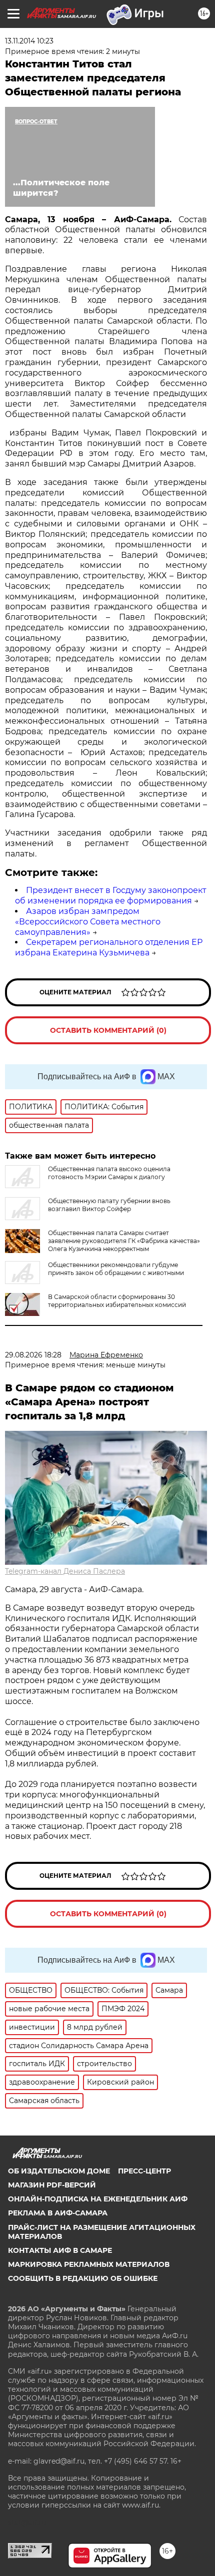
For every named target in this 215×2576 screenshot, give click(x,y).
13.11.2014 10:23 (29, 41)
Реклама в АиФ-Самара (58, 2213)
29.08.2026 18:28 (33, 1355)
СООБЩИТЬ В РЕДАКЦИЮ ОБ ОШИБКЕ (83, 2278)
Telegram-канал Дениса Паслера (65, 1571)
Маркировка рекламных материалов (89, 2264)
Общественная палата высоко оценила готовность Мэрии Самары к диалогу (109, 1173)
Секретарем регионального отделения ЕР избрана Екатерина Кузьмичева (109, 947)
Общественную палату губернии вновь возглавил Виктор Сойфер (109, 1205)
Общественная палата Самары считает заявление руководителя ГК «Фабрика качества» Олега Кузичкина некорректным (124, 1241)
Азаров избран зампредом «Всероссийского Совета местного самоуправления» (88, 922)
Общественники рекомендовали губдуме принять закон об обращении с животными (116, 1269)
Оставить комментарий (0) (108, 1030)
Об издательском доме (59, 2171)
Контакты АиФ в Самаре (60, 2250)
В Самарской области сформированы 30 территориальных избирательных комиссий (117, 1301)
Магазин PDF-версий (52, 2185)
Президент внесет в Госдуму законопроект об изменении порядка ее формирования (111, 895)
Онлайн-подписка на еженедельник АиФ (98, 2199)
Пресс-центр (144, 2171)
